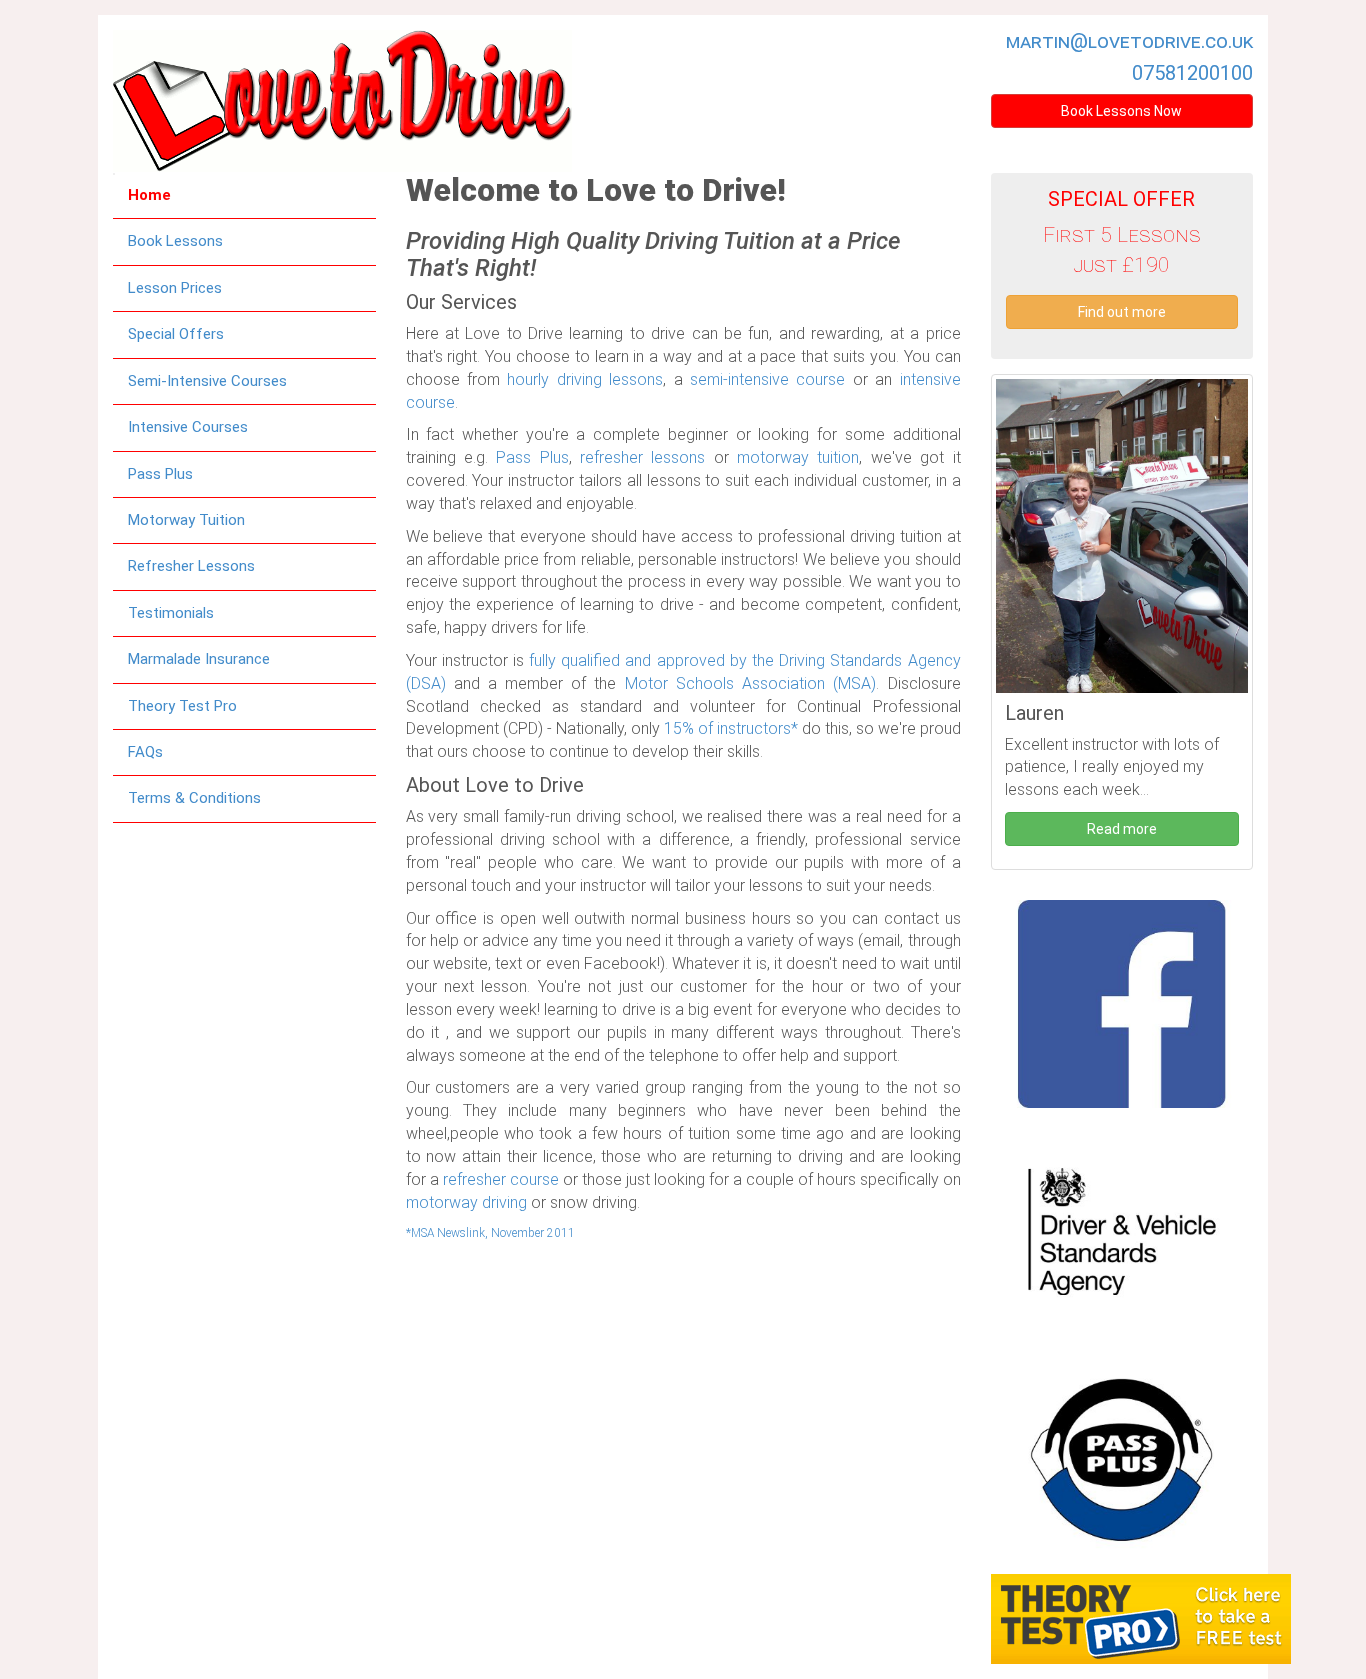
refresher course (501, 1179)
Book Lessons (175, 241)
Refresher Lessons (191, 566)
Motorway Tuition (186, 520)
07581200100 (1192, 73)
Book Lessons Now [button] (1121, 111)
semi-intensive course (767, 379)
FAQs (145, 752)
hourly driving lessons (585, 379)
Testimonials (171, 613)
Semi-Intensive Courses (207, 381)
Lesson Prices (175, 288)
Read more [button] (1122, 829)
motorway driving (466, 1202)
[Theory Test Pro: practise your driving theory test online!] (1141, 1616)
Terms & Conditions (194, 798)
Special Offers (176, 334)
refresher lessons (642, 457)
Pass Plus (160, 474)
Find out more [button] (1122, 312)
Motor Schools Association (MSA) (751, 683)
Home (149, 195)
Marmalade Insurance (199, 659)
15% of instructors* (731, 728)
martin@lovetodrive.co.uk (1129, 41)
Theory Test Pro (182, 706)
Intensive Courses (188, 427)
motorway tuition (798, 457)
